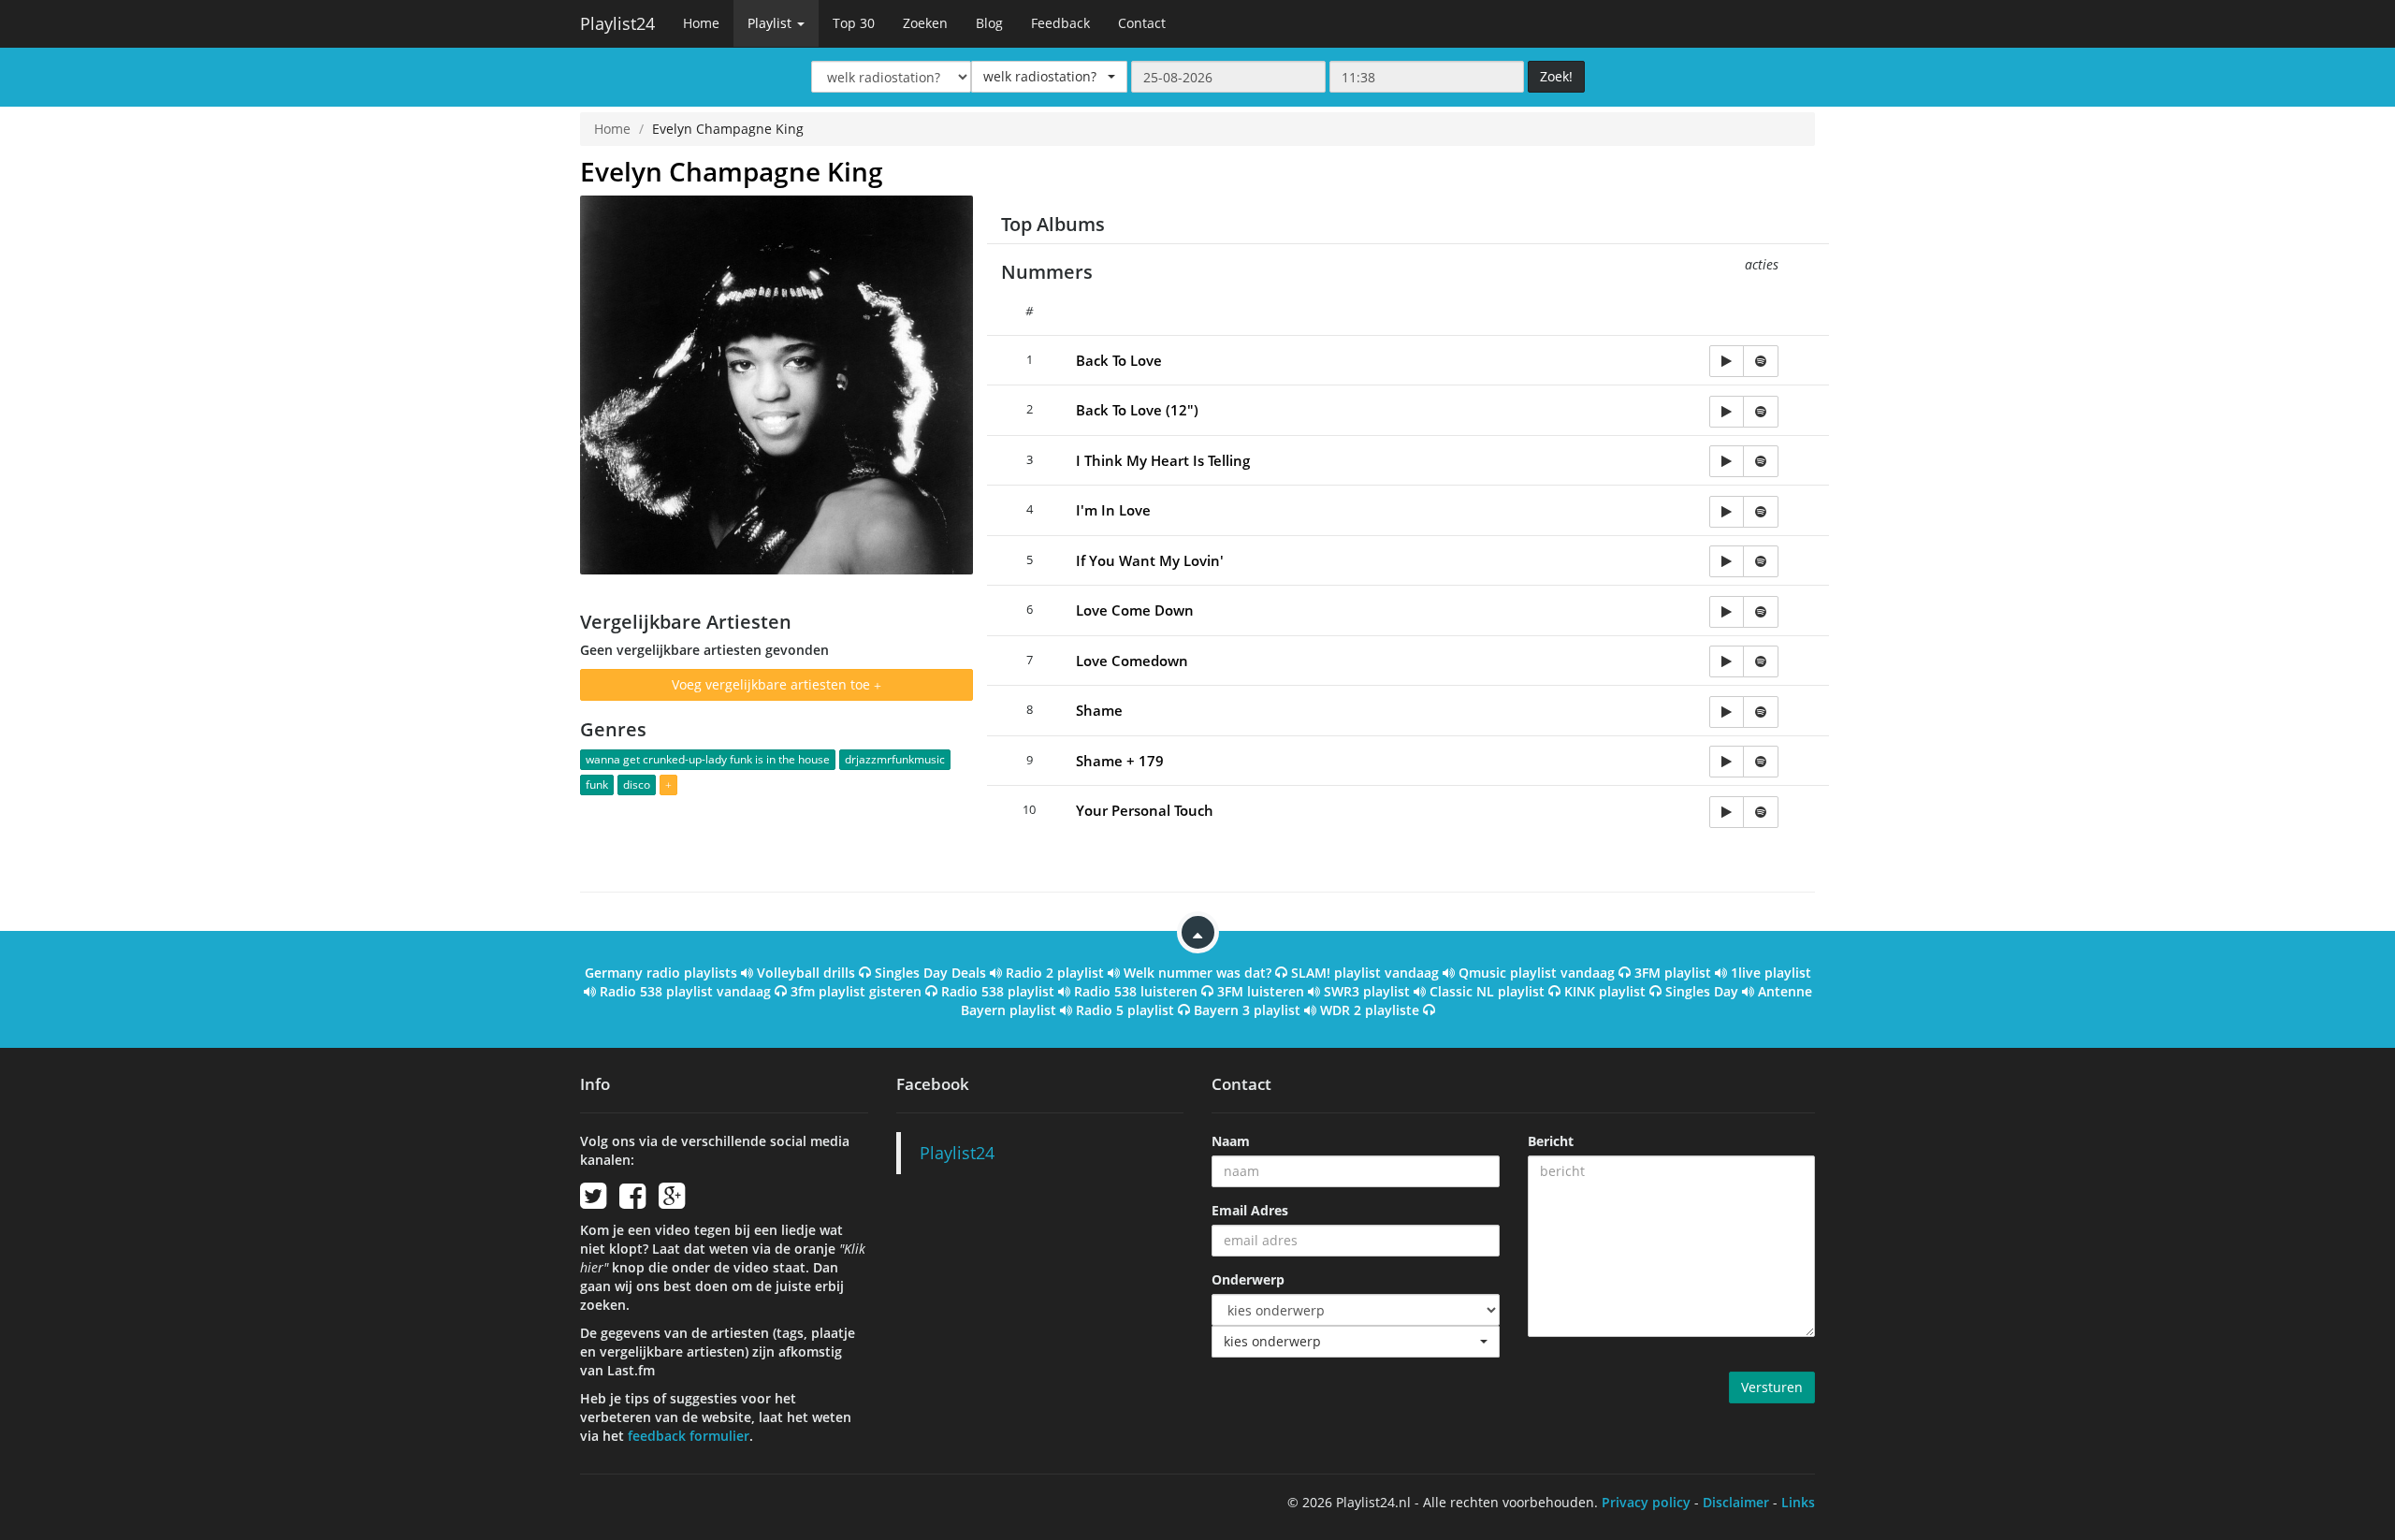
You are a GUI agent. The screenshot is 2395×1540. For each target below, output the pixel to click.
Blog (989, 23)
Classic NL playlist (1487, 991)
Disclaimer (1736, 1502)
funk (597, 785)
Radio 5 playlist (1125, 1010)
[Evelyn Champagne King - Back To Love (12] (1727, 412)
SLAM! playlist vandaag (1365, 973)
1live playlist (1771, 973)
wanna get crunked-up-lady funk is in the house (708, 759)
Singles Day (1702, 991)
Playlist (771, 23)
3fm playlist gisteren (856, 991)
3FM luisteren (1261, 991)
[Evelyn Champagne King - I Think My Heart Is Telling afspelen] (1727, 461)
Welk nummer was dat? (1197, 973)
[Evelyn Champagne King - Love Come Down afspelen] (1727, 612)
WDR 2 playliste (1370, 1010)
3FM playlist (1673, 973)
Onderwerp (1248, 1279)
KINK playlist (1605, 991)
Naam (1231, 1141)
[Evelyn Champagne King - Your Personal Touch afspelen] (1727, 812)
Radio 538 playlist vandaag (685, 991)
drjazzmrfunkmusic (895, 759)
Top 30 (854, 23)
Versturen (1772, 1387)
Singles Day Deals (930, 973)
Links (1798, 1502)
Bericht (1551, 1141)
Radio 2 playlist (1055, 973)
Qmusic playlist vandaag (1537, 973)
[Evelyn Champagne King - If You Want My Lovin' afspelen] (1727, 561)
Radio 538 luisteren (1136, 991)
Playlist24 (617, 23)
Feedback (1060, 23)
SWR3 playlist (1367, 991)
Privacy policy (1646, 1502)
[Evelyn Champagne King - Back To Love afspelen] (1727, 361)
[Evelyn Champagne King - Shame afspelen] (1727, 712)
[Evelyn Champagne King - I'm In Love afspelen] (1727, 512)
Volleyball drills (806, 973)
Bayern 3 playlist (1247, 1010)
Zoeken (925, 23)
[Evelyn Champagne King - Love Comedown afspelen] (1727, 661)
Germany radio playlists (661, 973)
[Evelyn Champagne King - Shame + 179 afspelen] (1727, 762)
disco (637, 785)
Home (701, 23)
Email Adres (1250, 1210)
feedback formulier (689, 1436)
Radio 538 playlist (998, 991)
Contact (1142, 23)
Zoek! (1556, 76)
